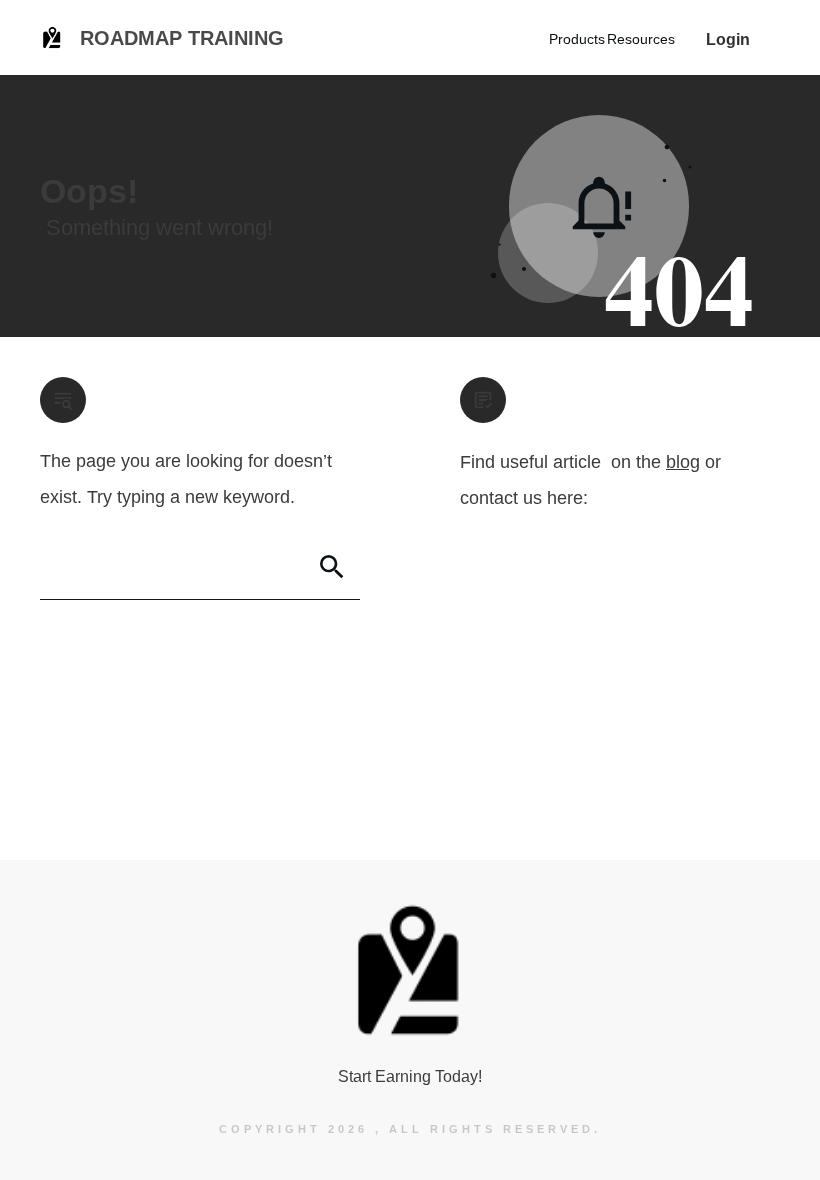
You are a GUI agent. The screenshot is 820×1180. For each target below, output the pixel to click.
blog (683, 462)
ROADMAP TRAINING (182, 38)
